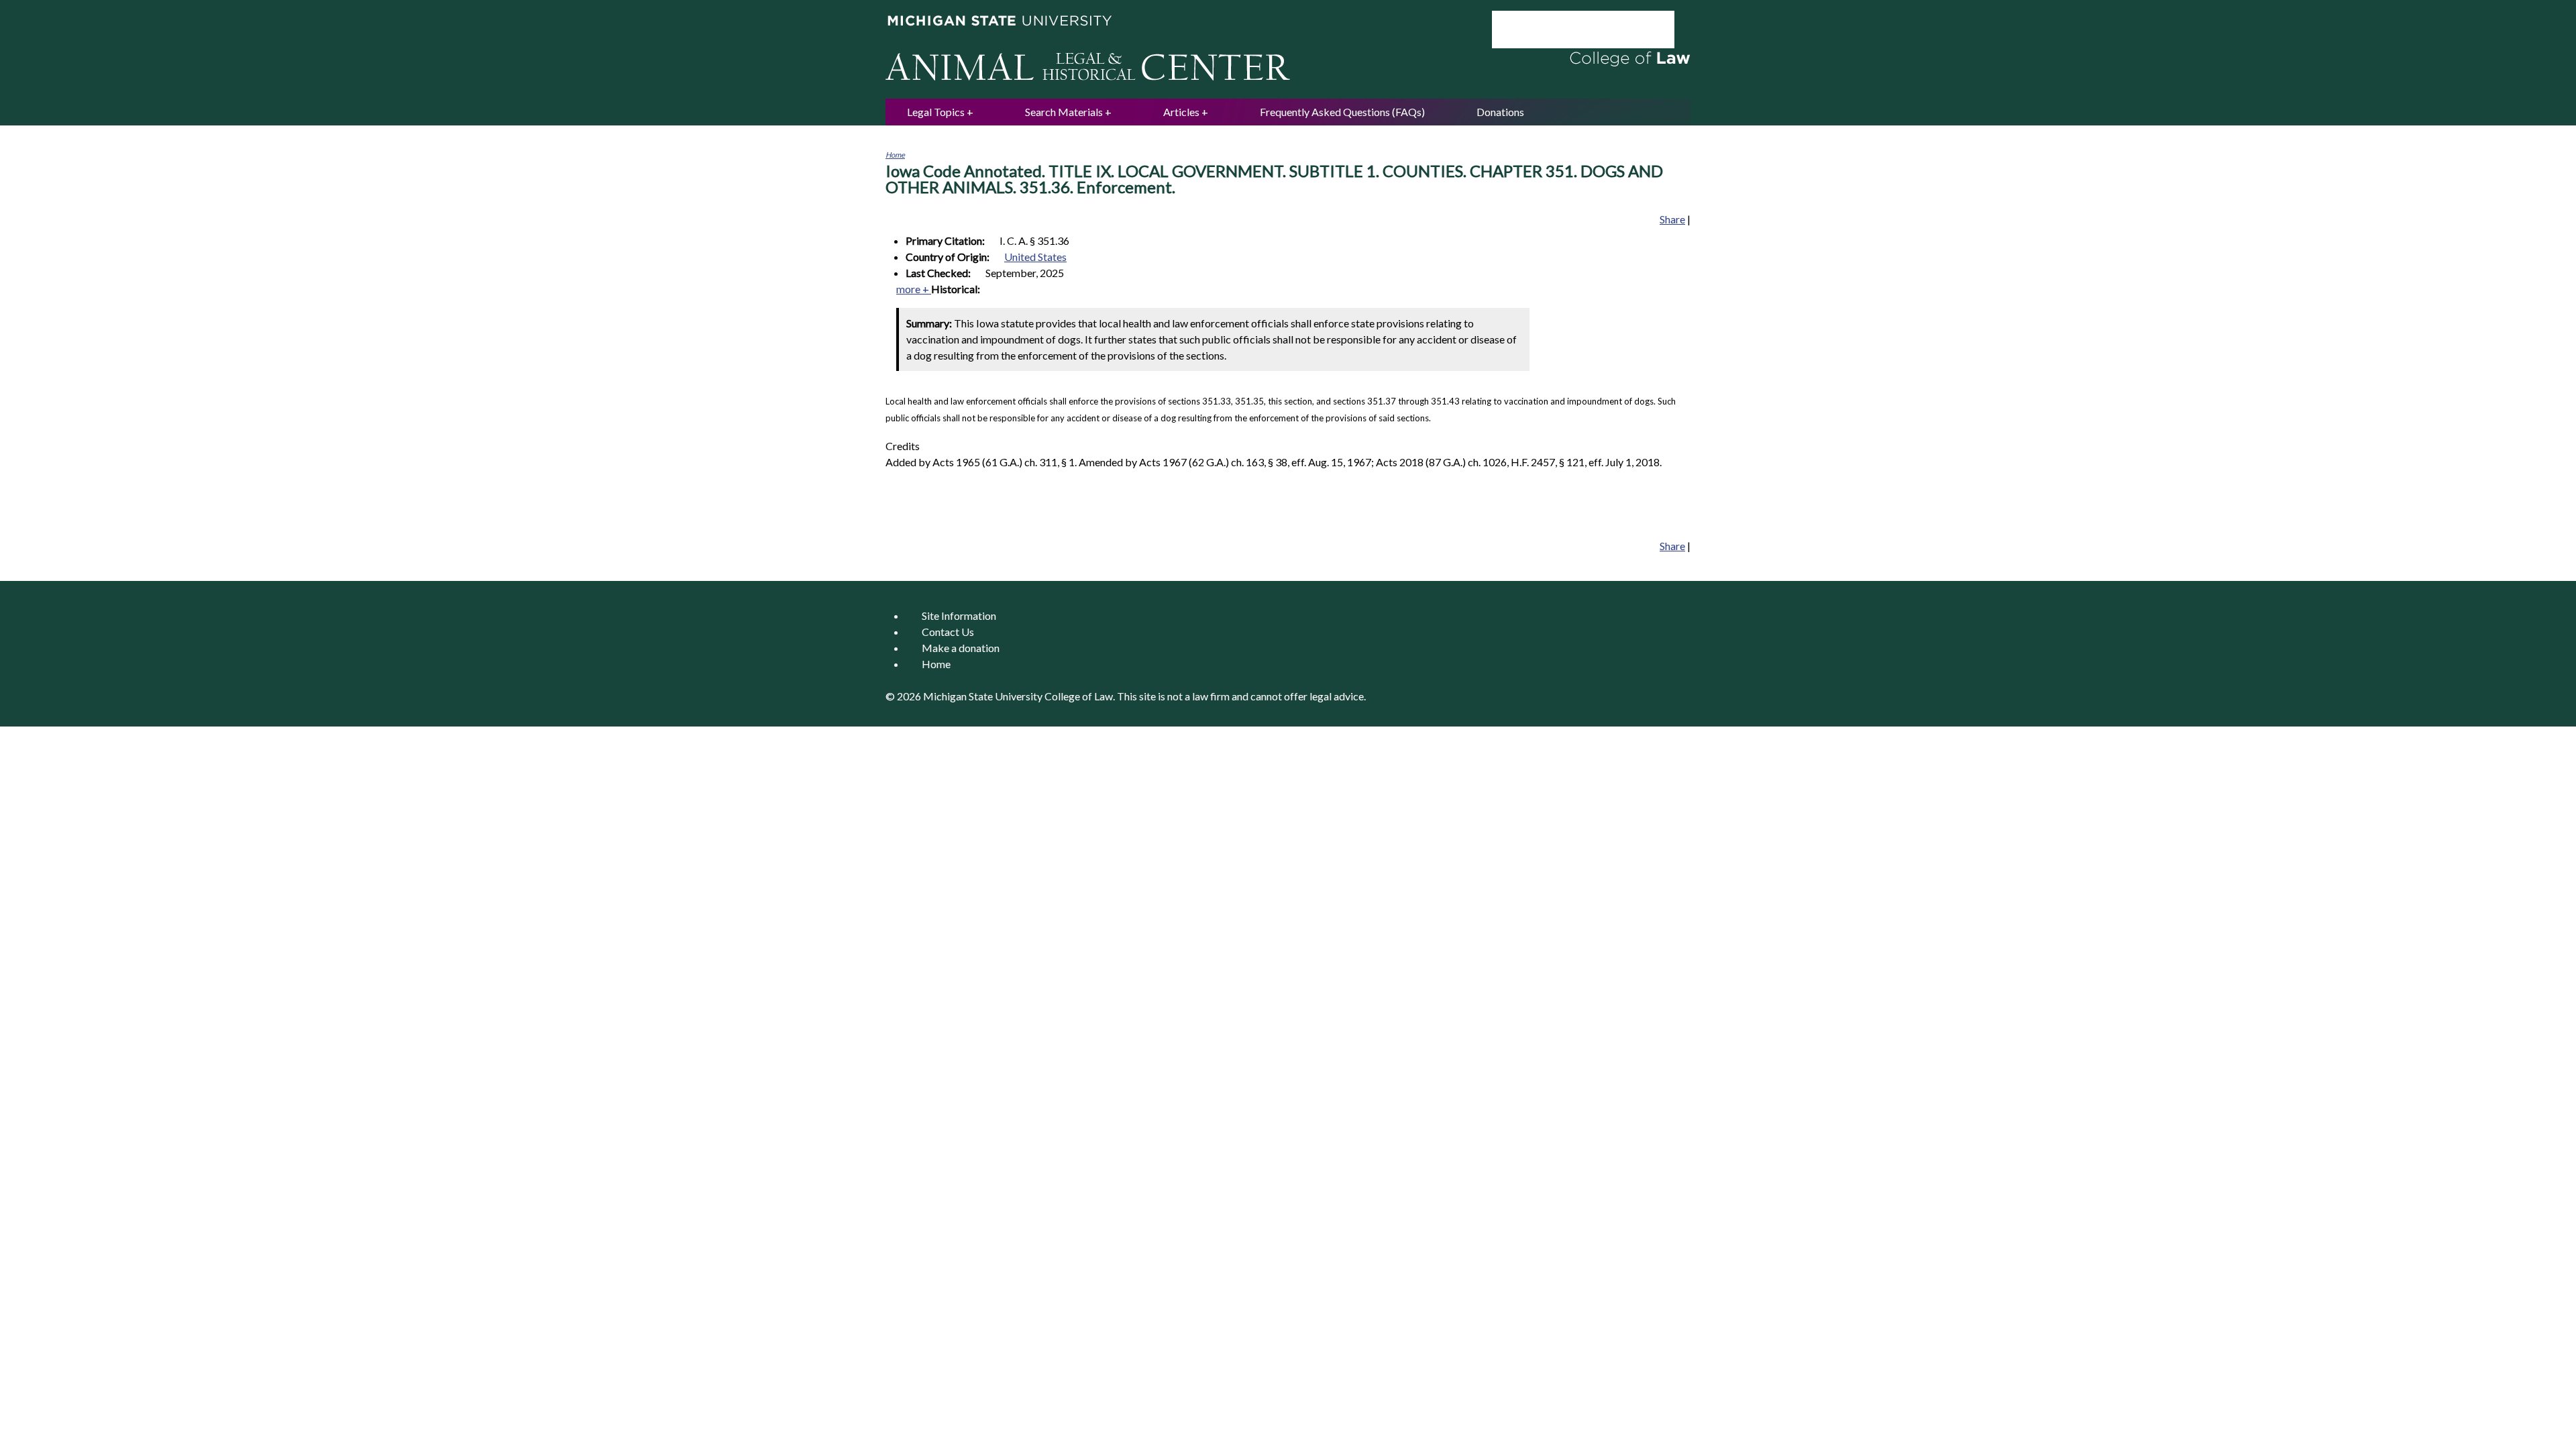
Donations (1500, 112)
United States (1035, 257)
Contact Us (948, 632)
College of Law (1079, 696)
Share (1672, 219)
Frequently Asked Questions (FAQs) (1342, 112)
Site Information (959, 615)
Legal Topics (936, 112)
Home (895, 155)
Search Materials (1064, 112)
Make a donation (961, 648)
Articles (1181, 112)
